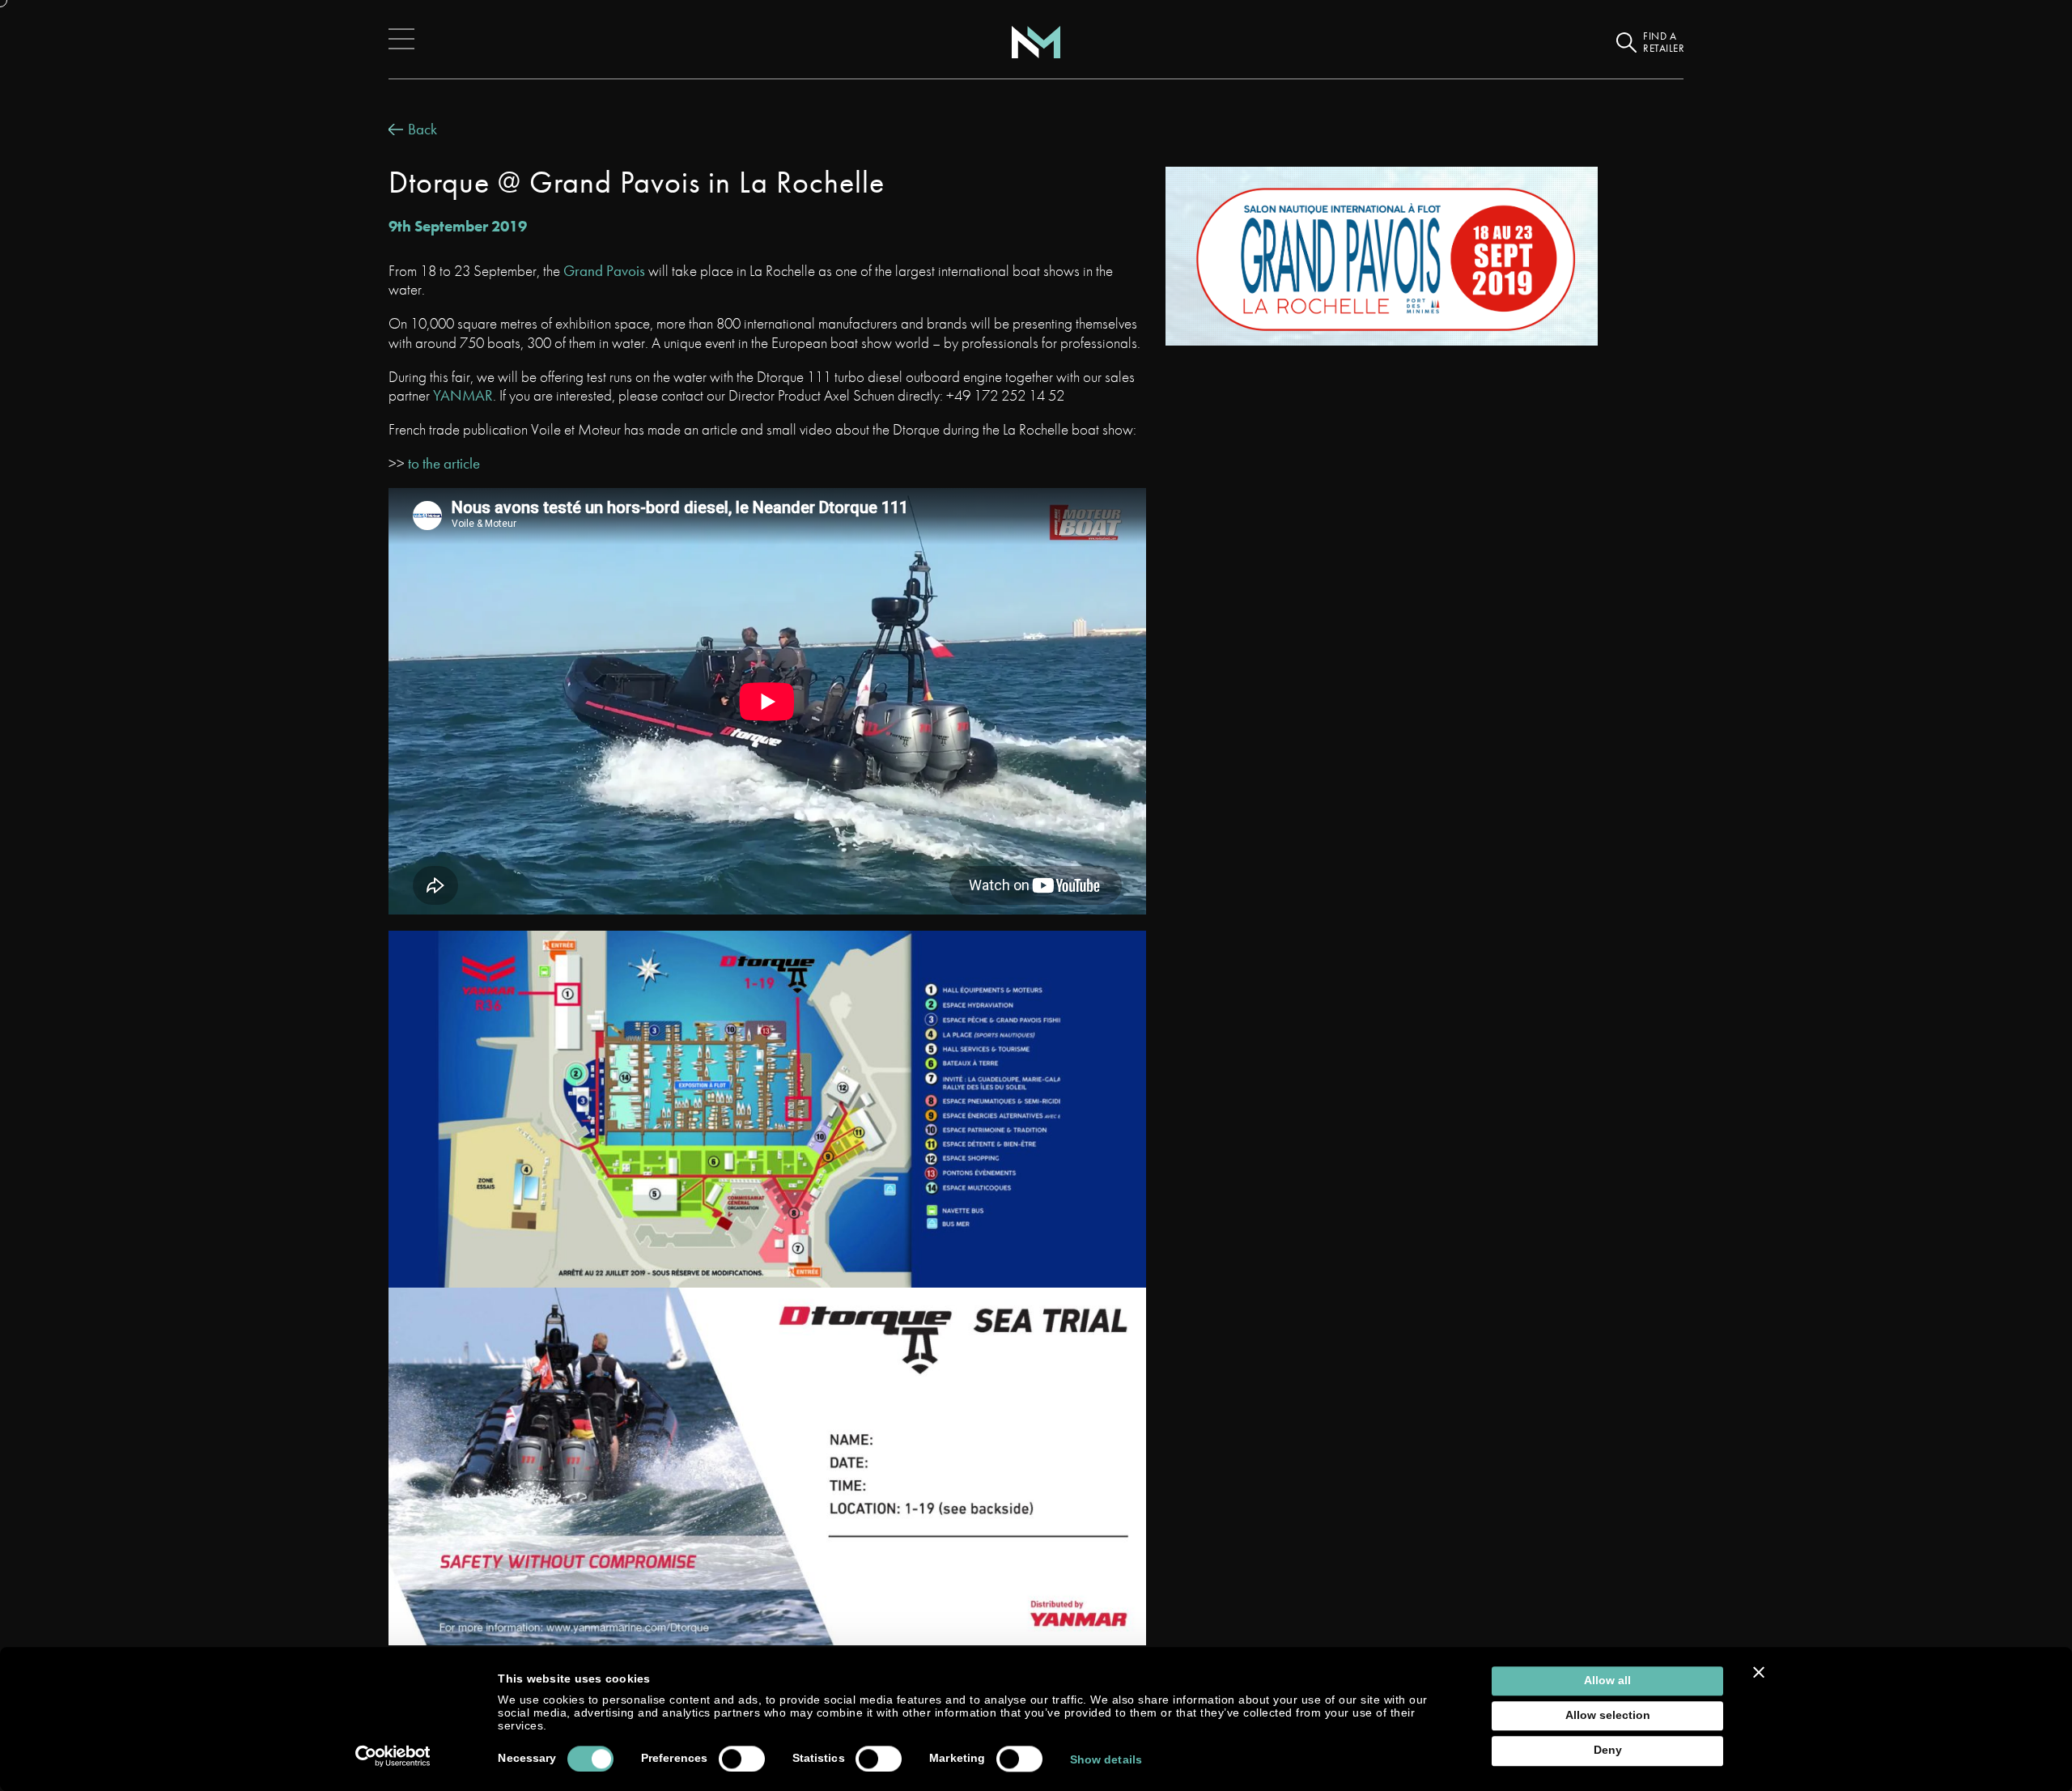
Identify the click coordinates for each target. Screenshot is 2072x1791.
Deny (1608, 1751)
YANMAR (463, 395)
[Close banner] (1759, 1672)
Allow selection (1608, 1715)
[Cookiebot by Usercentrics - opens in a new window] (393, 1756)
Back (422, 129)
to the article (444, 463)
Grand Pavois (604, 271)
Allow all (1607, 1681)
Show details (1106, 1760)
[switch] (742, 1759)
